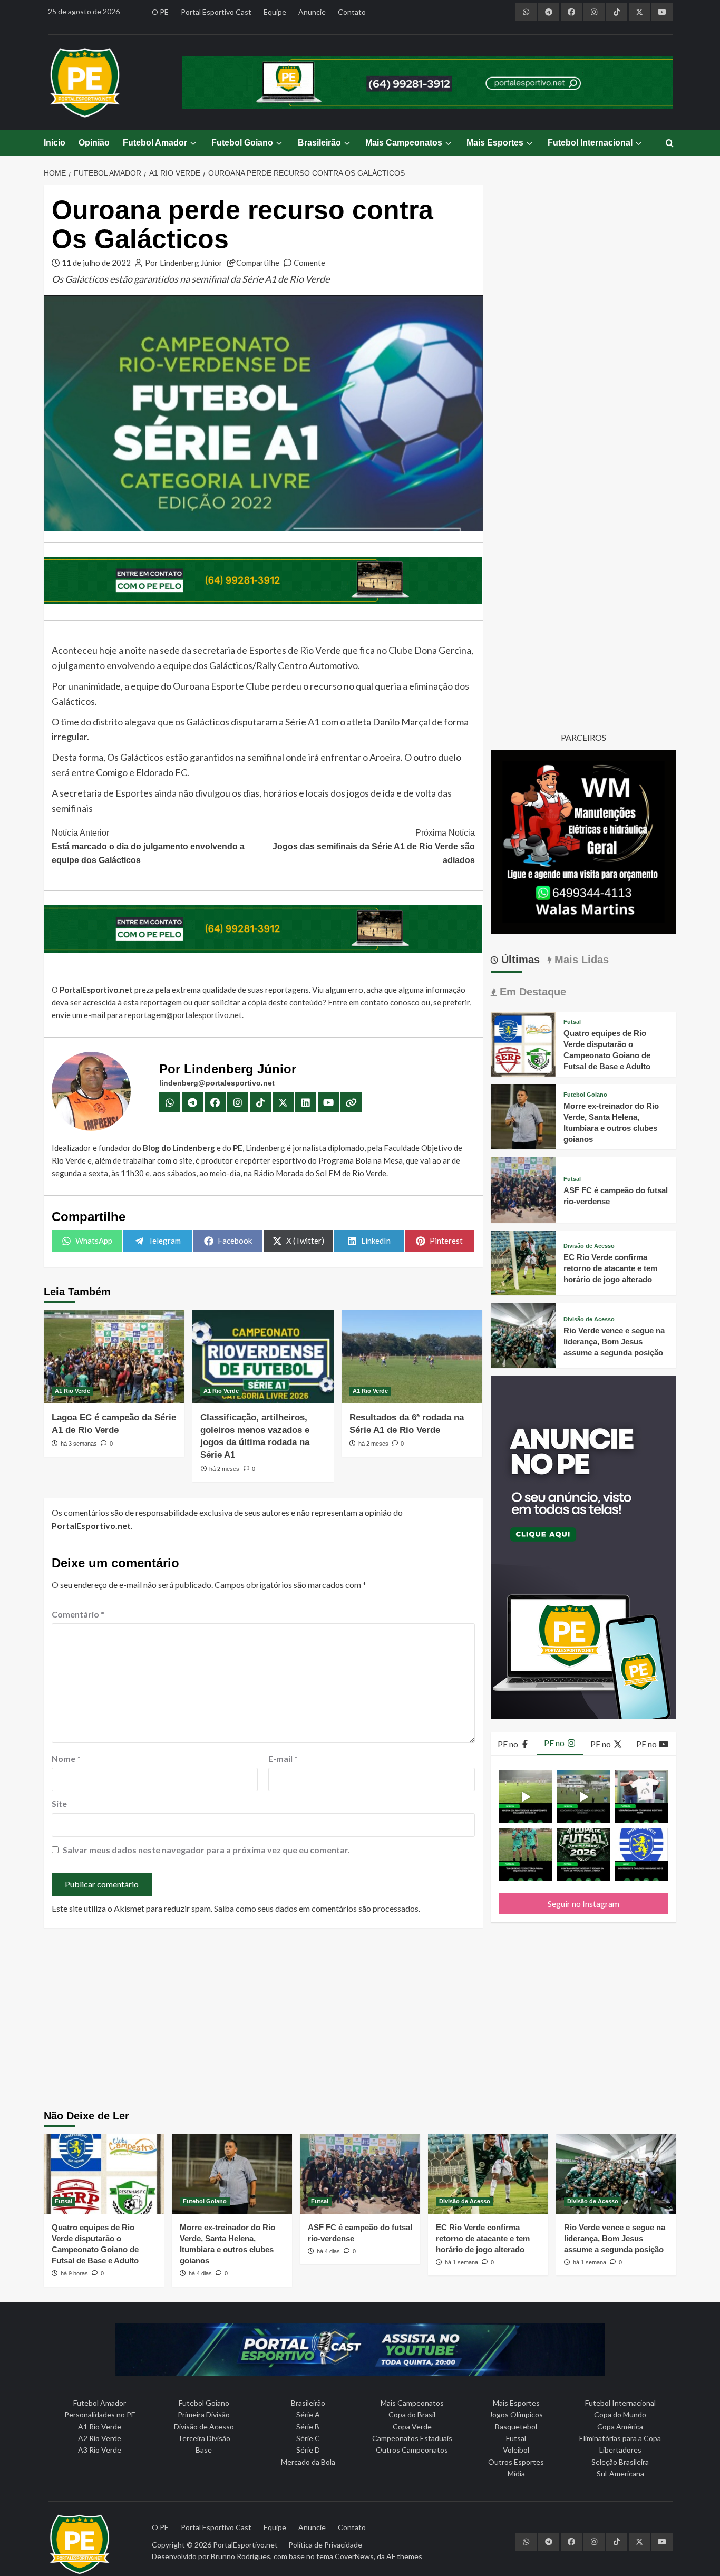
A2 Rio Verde (100, 2438)
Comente (309, 263)
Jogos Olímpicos (516, 2414)
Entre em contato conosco (374, 1002)
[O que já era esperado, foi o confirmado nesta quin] (641, 1796)
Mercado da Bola (308, 2462)
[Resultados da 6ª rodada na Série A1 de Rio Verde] (412, 1357)
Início (55, 143)
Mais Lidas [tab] (580, 960)
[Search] (670, 144)
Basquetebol (516, 2427)
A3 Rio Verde (100, 2450)
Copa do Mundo (620, 2414)
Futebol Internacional (590, 143)
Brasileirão (319, 143)
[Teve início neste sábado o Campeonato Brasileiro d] (583, 1796)
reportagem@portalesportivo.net (183, 1015)
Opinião (94, 143)
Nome (66, 1759)
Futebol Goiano (242, 143)
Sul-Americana (620, 2473)
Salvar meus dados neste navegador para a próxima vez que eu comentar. (206, 1850)
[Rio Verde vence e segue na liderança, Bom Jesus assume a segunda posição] (523, 1335)
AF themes (404, 2556)
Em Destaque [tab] (531, 992)
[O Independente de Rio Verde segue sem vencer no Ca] (641, 1855)
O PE (160, 12)
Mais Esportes (495, 143)
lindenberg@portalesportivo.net (217, 1083)
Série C (308, 2438)
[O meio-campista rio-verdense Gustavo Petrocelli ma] (526, 1796)
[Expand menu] (193, 143)
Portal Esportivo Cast (216, 12)
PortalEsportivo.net (245, 2545)
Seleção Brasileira (620, 2462)
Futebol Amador (155, 143)
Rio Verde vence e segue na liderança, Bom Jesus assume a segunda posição (614, 1342)
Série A (308, 2414)
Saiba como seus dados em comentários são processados (316, 1908)
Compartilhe (258, 263)
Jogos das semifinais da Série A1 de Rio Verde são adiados (373, 846)
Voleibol (516, 2450)
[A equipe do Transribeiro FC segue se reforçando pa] (526, 1855)
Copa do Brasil (412, 2414)
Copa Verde (412, 2427)
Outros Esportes (516, 2462)
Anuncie (312, 12)
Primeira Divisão (204, 2414)
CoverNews (354, 2556)
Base (204, 2450)
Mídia (516, 2473)
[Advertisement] (360, 2020)
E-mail (283, 1759)
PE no (509, 1744)
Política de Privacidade (325, 2545)
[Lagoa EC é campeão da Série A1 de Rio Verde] (114, 1357)
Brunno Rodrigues (241, 2556)
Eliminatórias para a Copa (620, 2438)
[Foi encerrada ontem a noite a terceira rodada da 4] (583, 1855)
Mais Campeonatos (404, 143)
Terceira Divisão (204, 2438)
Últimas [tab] (519, 960)
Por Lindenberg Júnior (184, 263)
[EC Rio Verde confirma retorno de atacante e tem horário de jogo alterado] (523, 1261)
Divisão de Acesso (589, 1246)
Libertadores (620, 2450)
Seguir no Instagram (583, 1904)
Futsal (572, 1022)
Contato (352, 12)
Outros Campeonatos (412, 2450)
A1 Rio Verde (72, 1391)
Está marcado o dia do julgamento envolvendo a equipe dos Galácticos (148, 846)
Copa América (620, 2427)
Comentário (78, 1614)
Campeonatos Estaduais (412, 2438)
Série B (308, 2427)
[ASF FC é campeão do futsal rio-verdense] (523, 1189)
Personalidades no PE (100, 2414)
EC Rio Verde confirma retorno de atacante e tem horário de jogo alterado (610, 1268)
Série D (308, 2450)
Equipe (275, 12)
